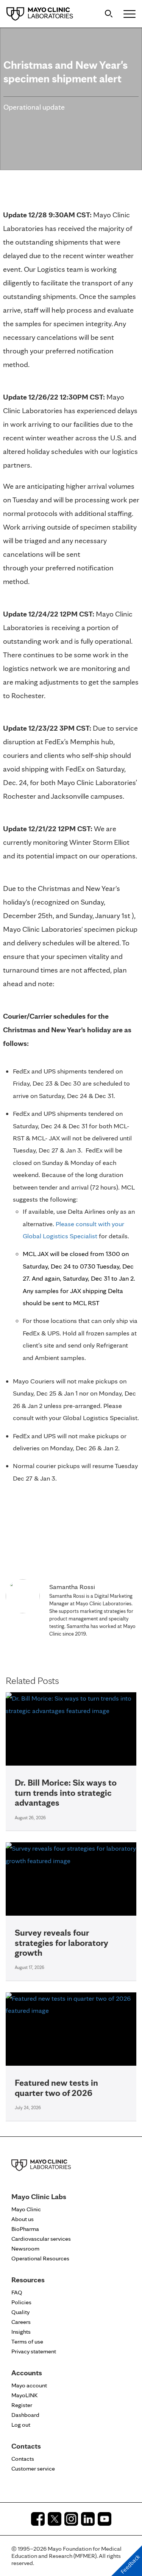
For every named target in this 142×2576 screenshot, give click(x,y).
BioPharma (25, 2229)
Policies (21, 2302)
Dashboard (25, 2415)
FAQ (17, 2292)
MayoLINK (24, 2395)
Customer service (33, 2468)
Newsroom (25, 2248)
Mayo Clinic (26, 2209)
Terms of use (27, 2341)
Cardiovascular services (41, 2239)
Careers (21, 2322)
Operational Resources (40, 2258)
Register (22, 2405)
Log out (21, 2425)
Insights (21, 2332)
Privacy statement (34, 2351)
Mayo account (29, 2385)
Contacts (23, 2459)
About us (23, 2219)
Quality (20, 2312)
